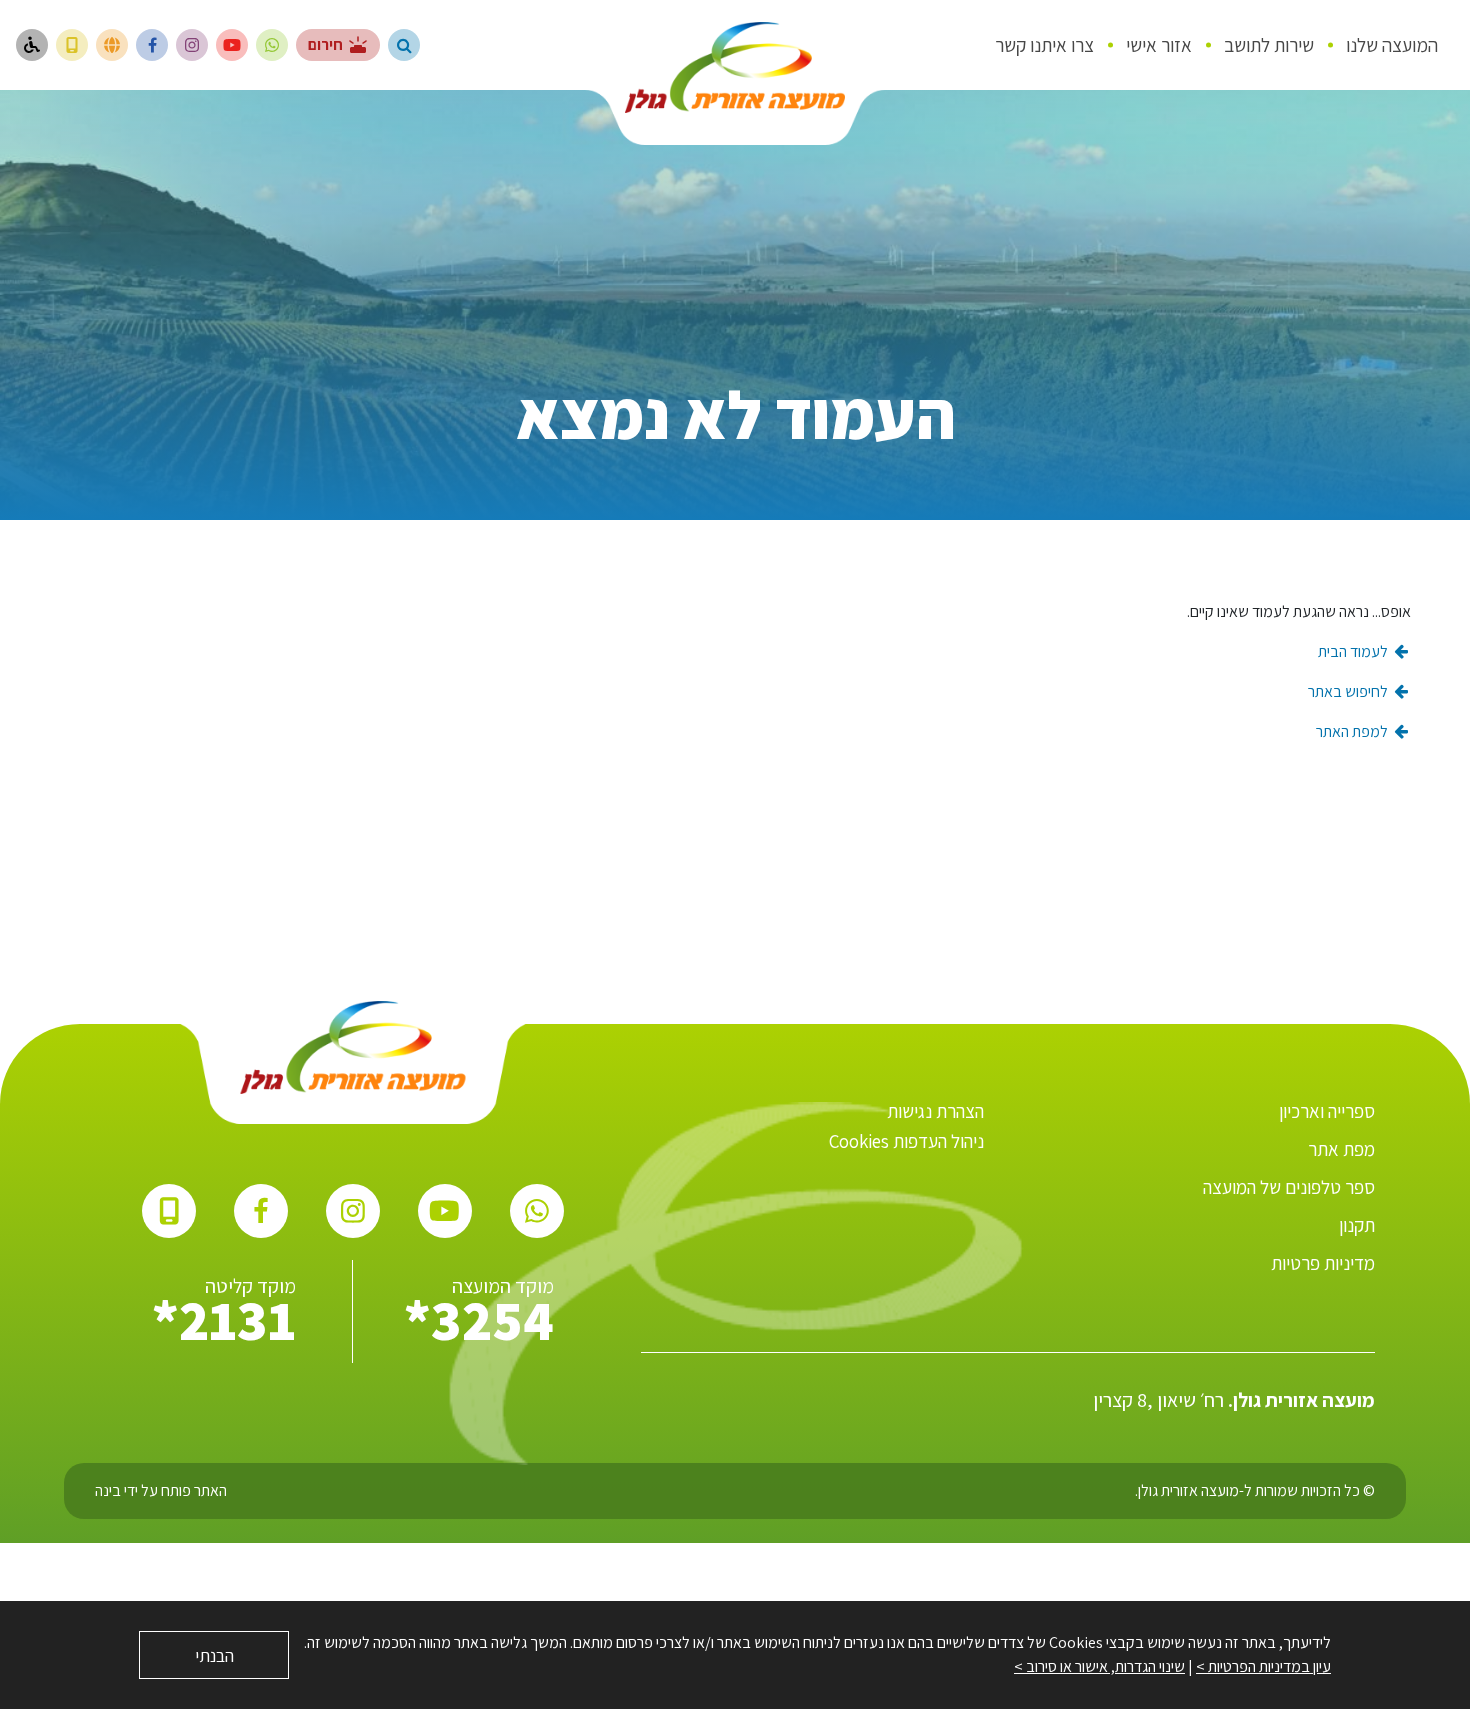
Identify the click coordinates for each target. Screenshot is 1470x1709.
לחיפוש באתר (1349, 691)
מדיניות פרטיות (1323, 1263)
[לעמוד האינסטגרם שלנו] (192, 45)
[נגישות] (32, 45)
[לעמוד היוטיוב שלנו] (232, 45)
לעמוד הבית (1354, 651)
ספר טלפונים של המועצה (1289, 1187)
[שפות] (112, 45)
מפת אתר (1341, 1149)
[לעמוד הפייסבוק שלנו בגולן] (152, 45)
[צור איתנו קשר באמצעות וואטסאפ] (272, 45)
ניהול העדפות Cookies (906, 1141)
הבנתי (214, 1655)
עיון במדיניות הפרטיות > (1263, 1666)
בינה (108, 1490)
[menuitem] (1392, 45)
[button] (404, 45)
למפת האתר (1353, 731)
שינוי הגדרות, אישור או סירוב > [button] (1099, 1666)
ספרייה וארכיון (1327, 1111)
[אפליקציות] (72, 45)
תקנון (1357, 1225)
